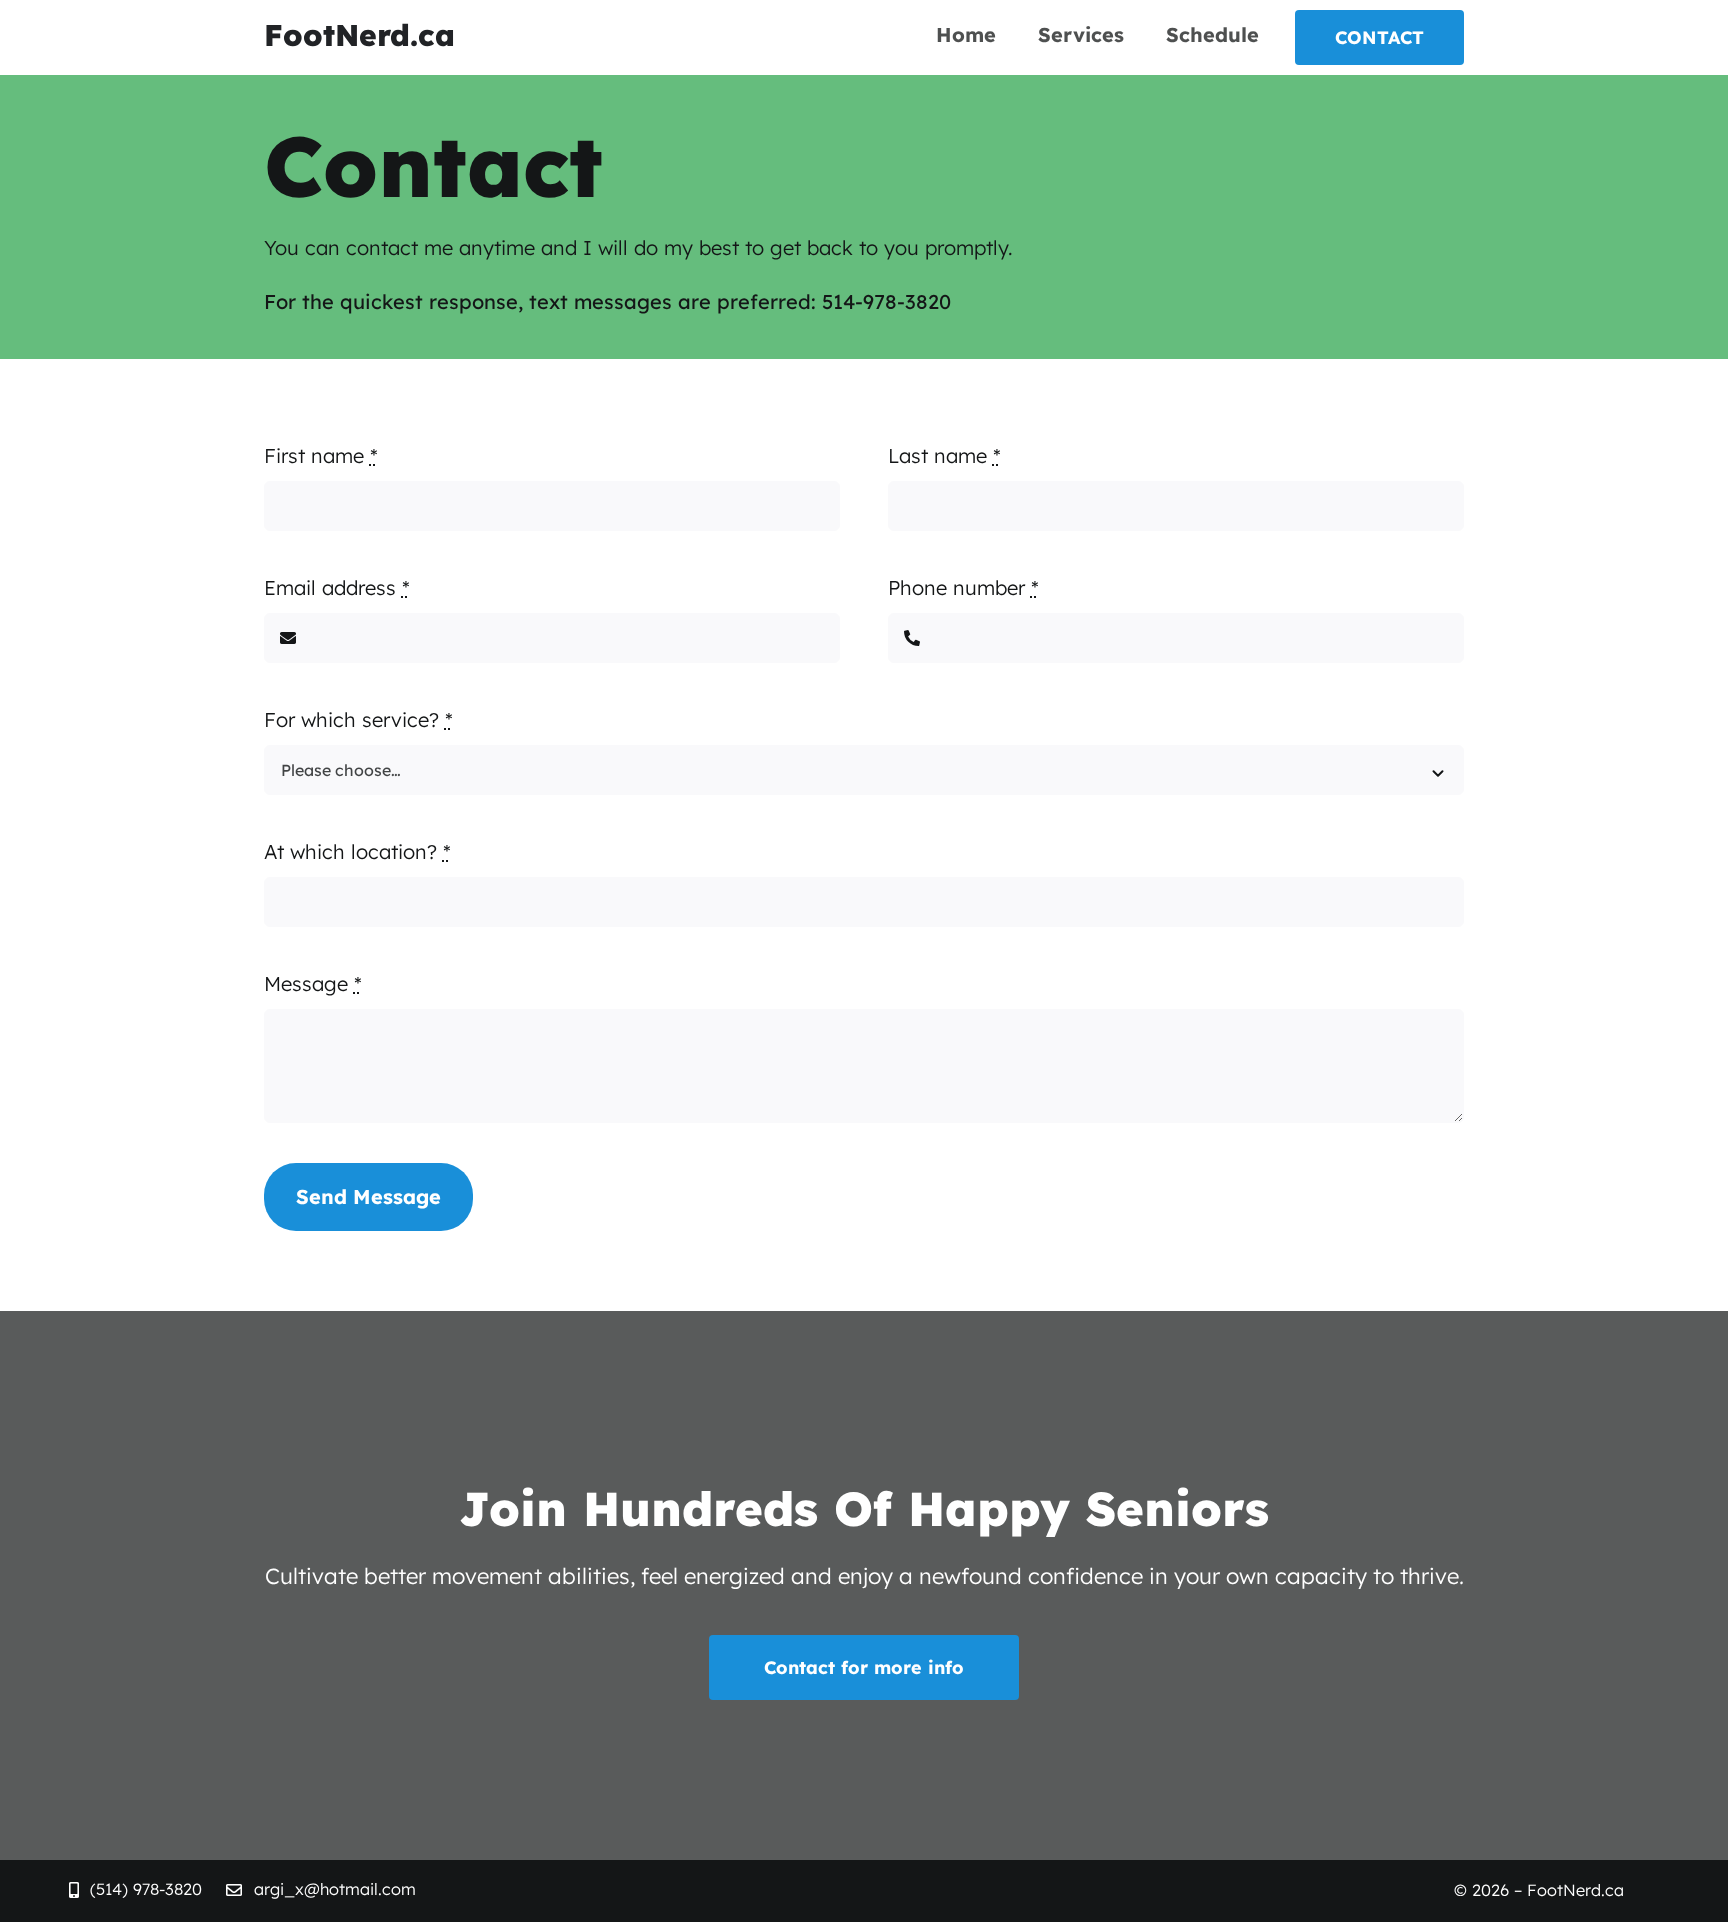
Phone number (963, 587)
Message (313, 983)
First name (321, 455)
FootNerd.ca (359, 35)
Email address (337, 587)
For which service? (358, 719)
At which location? (357, 851)
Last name (944, 455)
